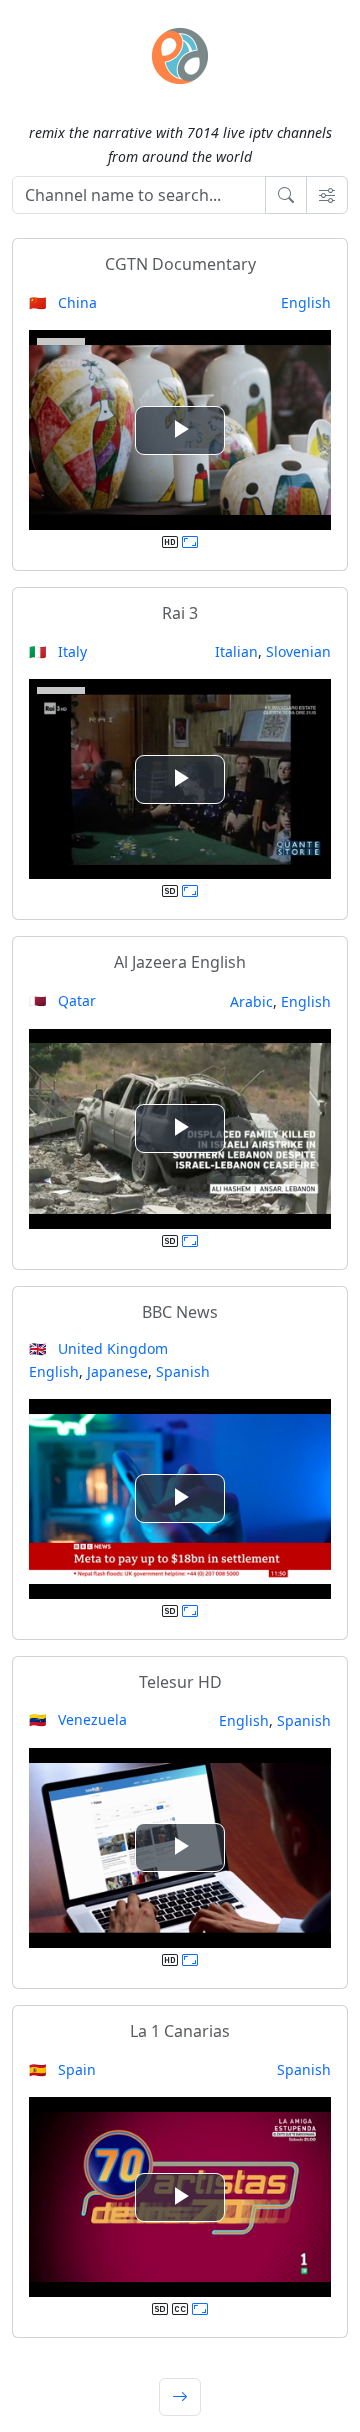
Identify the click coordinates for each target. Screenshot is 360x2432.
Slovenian (298, 651)
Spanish (183, 1371)
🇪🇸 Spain (62, 2069)
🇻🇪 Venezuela (78, 1719)
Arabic (251, 1001)
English (306, 302)
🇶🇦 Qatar (62, 1000)
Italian (236, 651)
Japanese (117, 1371)
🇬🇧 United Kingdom (98, 1348)
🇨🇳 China (63, 302)
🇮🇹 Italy (58, 651)
